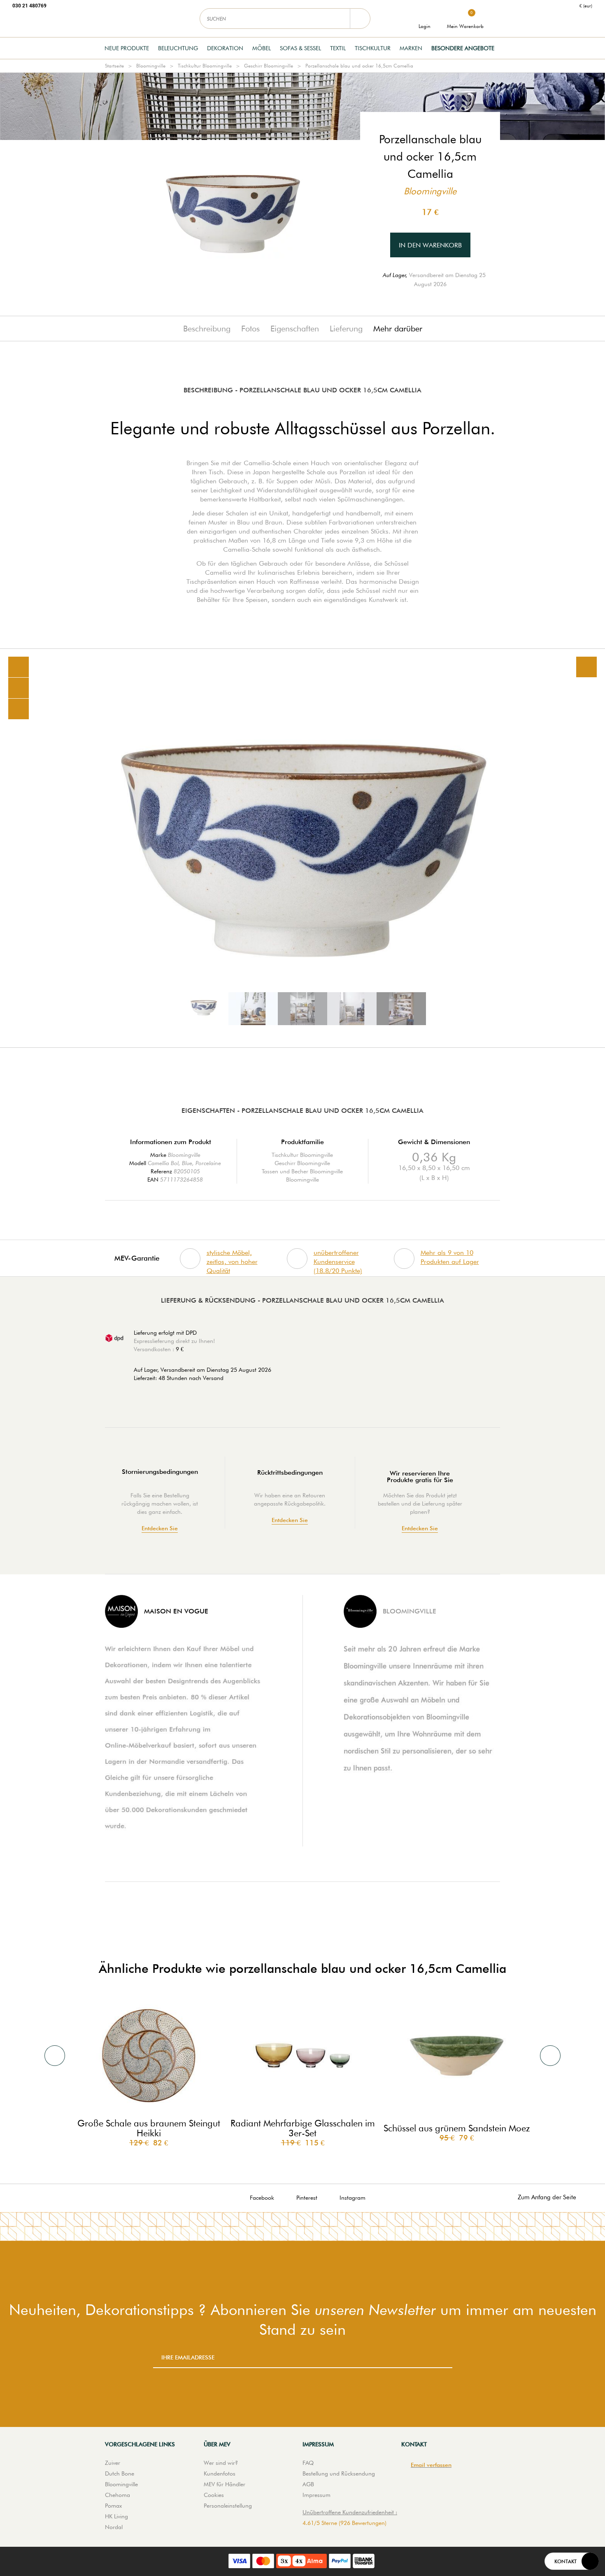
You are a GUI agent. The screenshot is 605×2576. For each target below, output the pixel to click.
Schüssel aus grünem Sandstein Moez (457, 2128)
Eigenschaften (295, 329)
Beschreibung (207, 329)
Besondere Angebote (463, 48)
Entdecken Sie (160, 1528)
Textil (338, 48)
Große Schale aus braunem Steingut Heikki (149, 2128)
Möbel (262, 48)
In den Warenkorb (430, 245)
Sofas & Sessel (300, 48)
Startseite (114, 66)
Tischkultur (373, 48)
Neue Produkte (127, 48)
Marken (411, 48)
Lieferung (346, 329)
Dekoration (225, 48)
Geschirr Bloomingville (269, 66)
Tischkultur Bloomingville (205, 66)
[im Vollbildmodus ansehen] (586, 667)
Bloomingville (151, 66)
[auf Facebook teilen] (19, 688)
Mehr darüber (398, 329)
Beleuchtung (178, 48)
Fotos (250, 329)
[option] (302, 848)
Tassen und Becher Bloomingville (302, 1171)
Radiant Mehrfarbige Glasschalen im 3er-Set (303, 2128)
